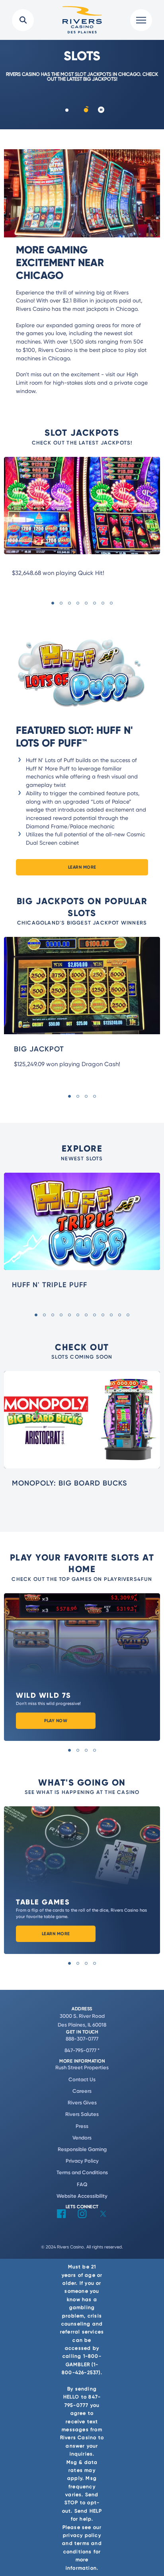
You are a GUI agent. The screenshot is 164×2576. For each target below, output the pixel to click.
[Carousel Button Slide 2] (86, 110)
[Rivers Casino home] (82, 20)
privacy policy (82, 2535)
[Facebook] (61, 2216)
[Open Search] (23, 20)
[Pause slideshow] (101, 110)
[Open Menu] (141, 20)
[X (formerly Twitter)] (103, 2216)
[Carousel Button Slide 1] (67, 110)
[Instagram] (82, 2216)
